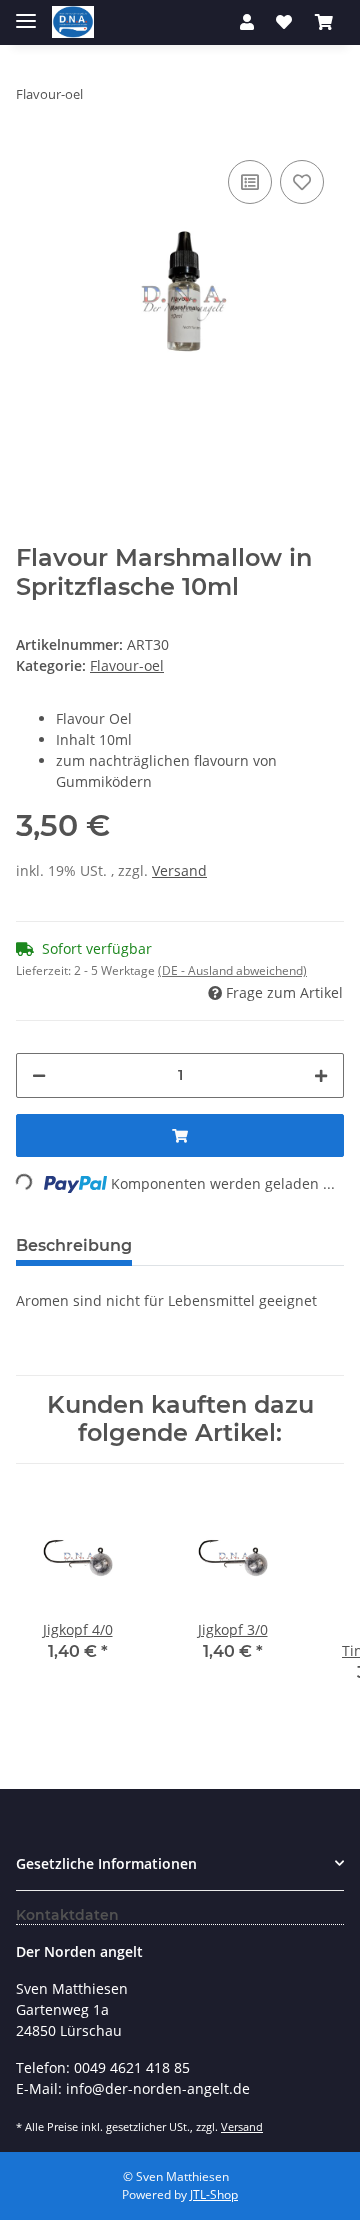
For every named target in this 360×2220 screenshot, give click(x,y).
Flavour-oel (127, 665)
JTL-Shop (214, 2194)
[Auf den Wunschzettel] (302, 182)
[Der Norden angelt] (73, 22)
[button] (247, 22)
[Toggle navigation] (26, 12)
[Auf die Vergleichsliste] (250, 182)
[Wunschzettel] (284, 22)
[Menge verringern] (39, 1075)
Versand (179, 870)
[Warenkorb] (324, 22)
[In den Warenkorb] (180, 1135)
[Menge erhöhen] (321, 1075)
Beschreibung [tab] (74, 1245)
